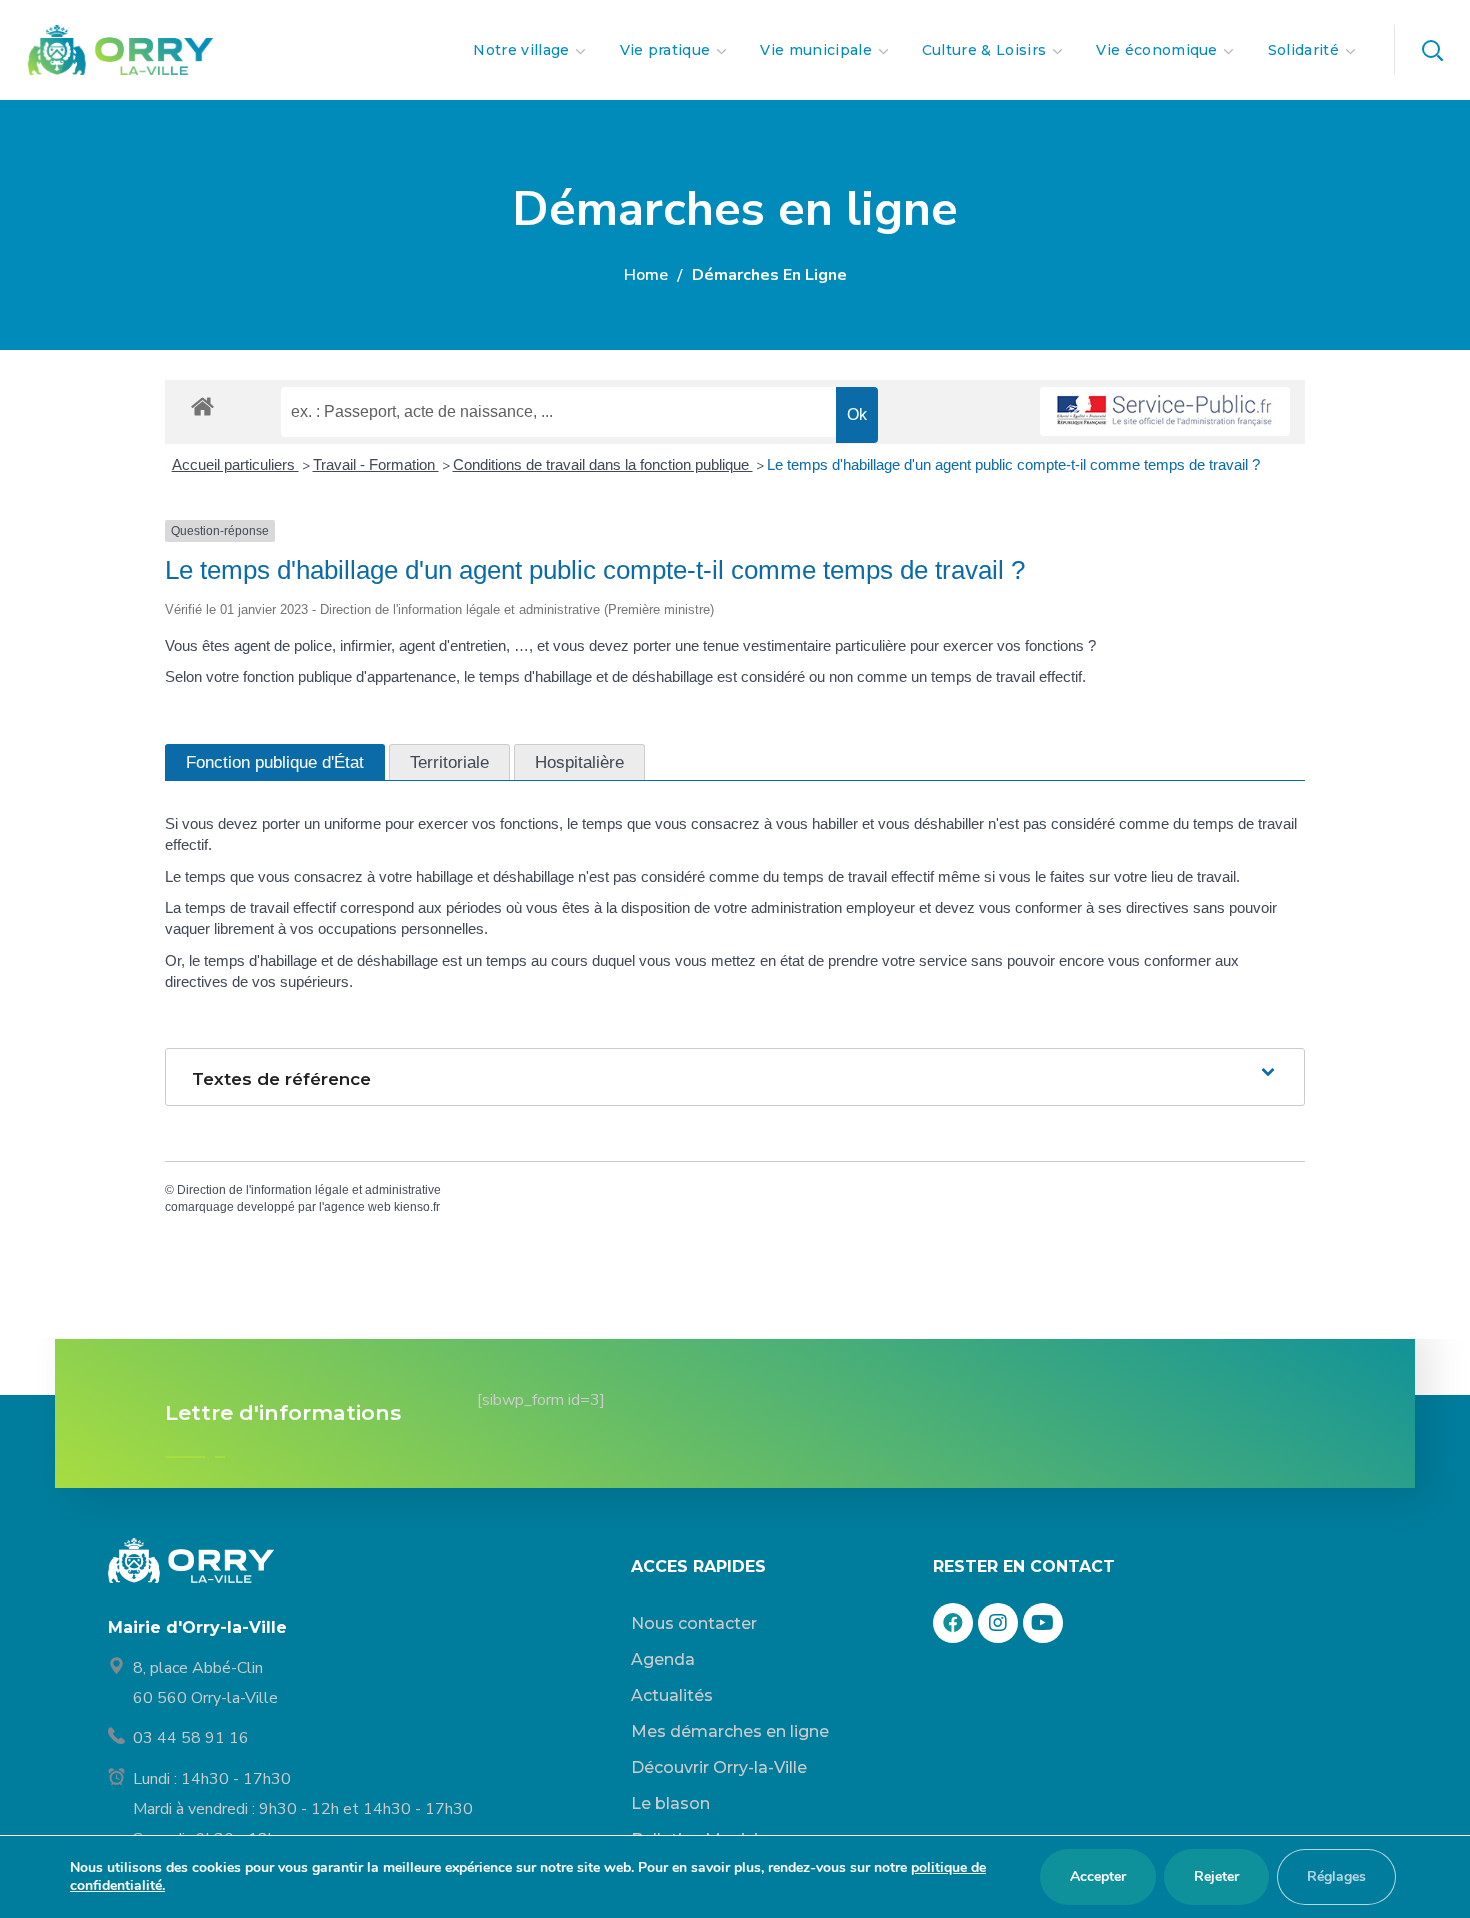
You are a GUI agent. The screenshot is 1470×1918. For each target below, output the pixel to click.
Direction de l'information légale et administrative (309, 1190)
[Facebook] (953, 1623)
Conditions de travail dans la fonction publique (603, 464)
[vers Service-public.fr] (1165, 411)
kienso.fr (417, 1207)
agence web (357, 1207)
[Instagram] (998, 1623)
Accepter (1098, 1876)
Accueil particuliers (235, 464)
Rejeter (1216, 1876)
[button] (1432, 50)
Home (646, 275)
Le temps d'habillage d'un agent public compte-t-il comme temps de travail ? (1013, 464)
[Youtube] (1043, 1623)
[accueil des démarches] (202, 405)
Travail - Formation (376, 464)
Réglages (1336, 1876)
